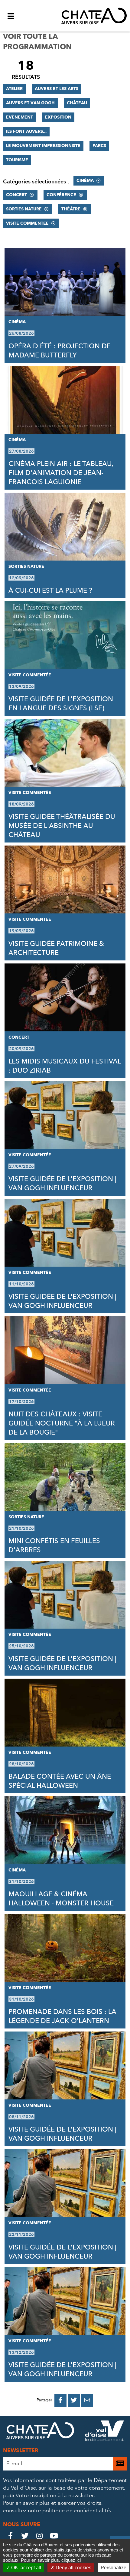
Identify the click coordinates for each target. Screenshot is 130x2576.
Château (77, 103)
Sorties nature (24, 209)
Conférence (61, 195)
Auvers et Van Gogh (30, 103)
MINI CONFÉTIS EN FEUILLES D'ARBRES (54, 1546)
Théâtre (71, 209)
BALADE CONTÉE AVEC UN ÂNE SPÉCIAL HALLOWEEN (60, 1781)
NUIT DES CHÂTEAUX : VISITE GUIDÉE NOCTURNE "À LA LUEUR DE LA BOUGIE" (62, 1423)
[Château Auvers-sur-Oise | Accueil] (94, 16)
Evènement (19, 117)
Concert (16, 195)
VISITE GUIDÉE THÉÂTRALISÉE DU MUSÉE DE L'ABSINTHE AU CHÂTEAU (62, 826)
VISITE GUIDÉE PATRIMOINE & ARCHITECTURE (56, 948)
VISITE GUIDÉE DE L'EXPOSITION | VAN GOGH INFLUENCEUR (62, 1184)
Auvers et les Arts (57, 89)
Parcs (99, 146)
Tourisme (17, 160)
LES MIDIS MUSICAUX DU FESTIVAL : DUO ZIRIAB (65, 1066)
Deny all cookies (73, 2568)
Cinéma (85, 181)
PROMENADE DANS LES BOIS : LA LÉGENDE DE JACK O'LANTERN (62, 2016)
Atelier (14, 89)
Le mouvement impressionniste (43, 146)
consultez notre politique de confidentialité (56, 2511)
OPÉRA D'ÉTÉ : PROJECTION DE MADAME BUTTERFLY (60, 351)
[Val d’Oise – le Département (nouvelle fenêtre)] (105, 2432)
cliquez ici (71, 2560)
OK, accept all (26, 2568)
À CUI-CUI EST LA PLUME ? (50, 591)
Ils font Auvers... (26, 131)
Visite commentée (27, 223)
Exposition (58, 117)
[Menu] (11, 16)
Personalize (114, 2568)
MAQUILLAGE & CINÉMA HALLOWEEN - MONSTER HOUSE (61, 1899)
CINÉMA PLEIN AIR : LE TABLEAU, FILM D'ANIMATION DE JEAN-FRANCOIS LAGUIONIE (61, 473)
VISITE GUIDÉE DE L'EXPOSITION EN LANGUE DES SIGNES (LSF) (61, 704)
